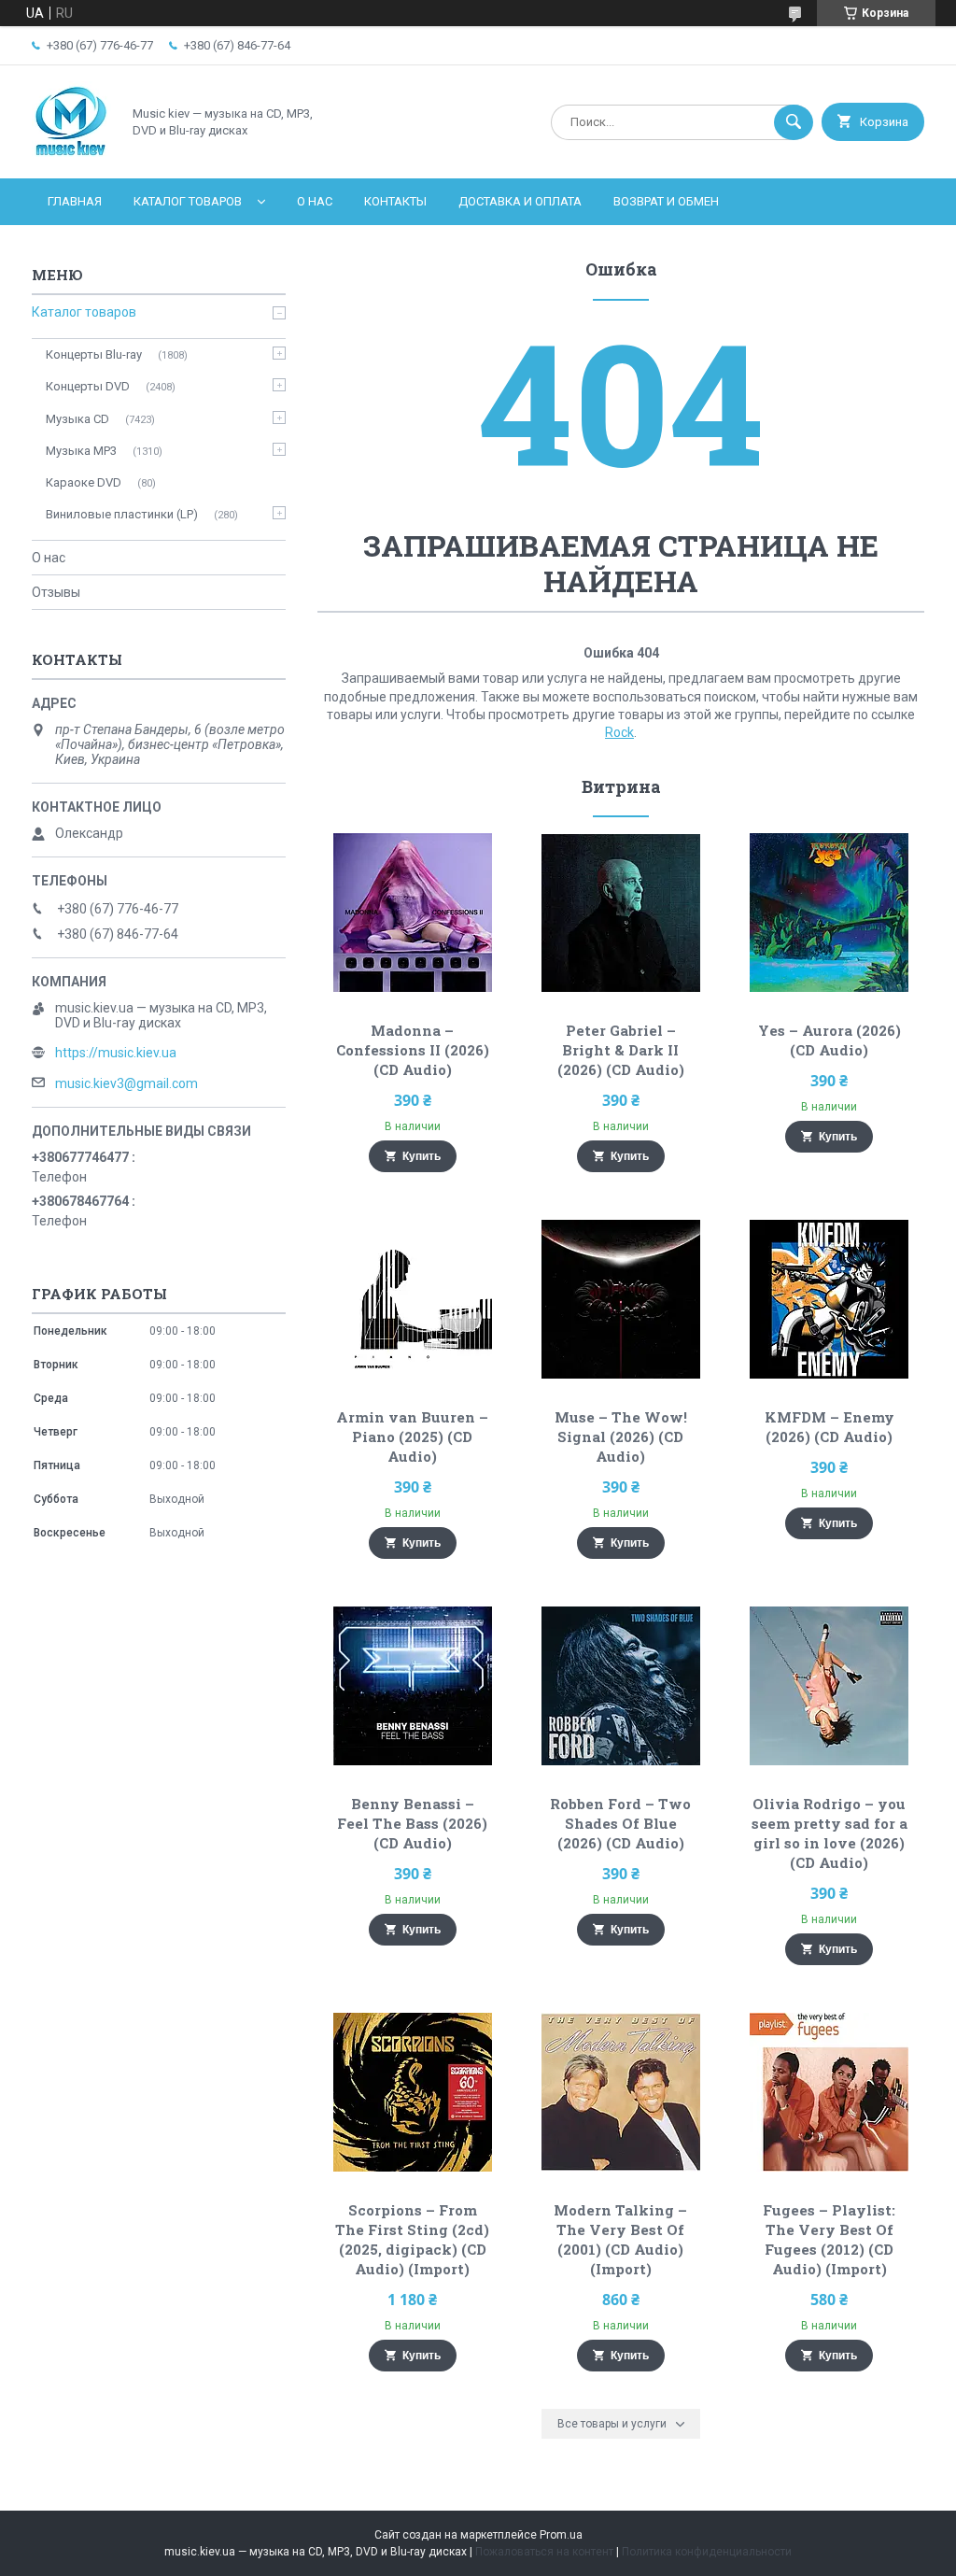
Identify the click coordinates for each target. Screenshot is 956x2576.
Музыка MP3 (81, 451)
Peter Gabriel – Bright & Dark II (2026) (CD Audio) (621, 1050)
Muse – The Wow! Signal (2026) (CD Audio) (621, 1437)
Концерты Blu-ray (94, 354)
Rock (619, 732)
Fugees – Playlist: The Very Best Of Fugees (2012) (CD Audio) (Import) (829, 2239)
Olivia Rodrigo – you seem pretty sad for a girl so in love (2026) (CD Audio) (829, 1833)
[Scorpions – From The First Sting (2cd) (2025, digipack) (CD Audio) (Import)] (412, 2092)
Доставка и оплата (520, 201)
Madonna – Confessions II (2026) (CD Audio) (413, 1050)
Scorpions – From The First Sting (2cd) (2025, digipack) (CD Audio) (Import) (412, 2239)
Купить (422, 1156)
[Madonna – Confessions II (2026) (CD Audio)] (412, 913)
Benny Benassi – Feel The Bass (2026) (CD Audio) (412, 1823)
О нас (315, 201)
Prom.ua (561, 2535)
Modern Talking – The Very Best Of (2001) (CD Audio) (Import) (620, 2239)
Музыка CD (77, 419)
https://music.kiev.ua (116, 1053)
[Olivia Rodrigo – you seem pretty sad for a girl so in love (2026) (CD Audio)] (829, 1686)
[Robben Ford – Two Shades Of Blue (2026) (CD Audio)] (620, 1686)
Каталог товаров (188, 201)
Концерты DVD (88, 386)
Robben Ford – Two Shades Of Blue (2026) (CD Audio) (620, 1823)
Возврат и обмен (666, 201)
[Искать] (794, 122)
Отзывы (56, 592)
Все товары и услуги (612, 2424)
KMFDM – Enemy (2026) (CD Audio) (829, 1427)
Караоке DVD (84, 482)
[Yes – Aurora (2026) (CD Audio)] (829, 913)
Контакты (395, 201)
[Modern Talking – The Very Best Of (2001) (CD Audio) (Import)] (620, 2092)
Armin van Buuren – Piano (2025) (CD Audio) (412, 1437)
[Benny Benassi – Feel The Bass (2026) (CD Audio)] (412, 1686)
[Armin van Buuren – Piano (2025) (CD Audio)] (412, 1299)
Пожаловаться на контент (544, 2552)
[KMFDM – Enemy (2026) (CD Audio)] (829, 1299)
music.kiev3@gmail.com (127, 1083)
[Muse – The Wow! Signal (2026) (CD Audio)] (620, 1299)
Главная (75, 201)
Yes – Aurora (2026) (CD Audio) (829, 1040)
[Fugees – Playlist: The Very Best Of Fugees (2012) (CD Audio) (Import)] (829, 2092)
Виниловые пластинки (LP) (122, 514)
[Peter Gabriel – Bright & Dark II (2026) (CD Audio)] (620, 913)
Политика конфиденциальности (707, 2552)
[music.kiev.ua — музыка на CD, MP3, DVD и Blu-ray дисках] (71, 155)
